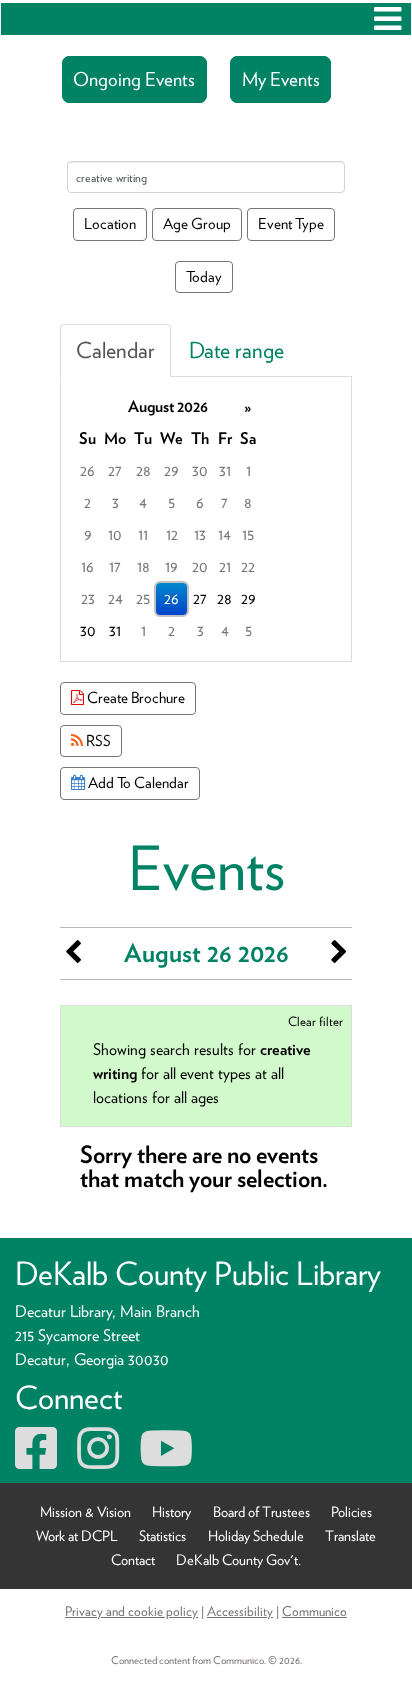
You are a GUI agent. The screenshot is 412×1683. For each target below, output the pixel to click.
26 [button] (87, 470)
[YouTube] (166, 1460)
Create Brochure (134, 697)
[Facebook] (36, 1460)
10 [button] (115, 534)
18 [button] (143, 566)
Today (204, 276)
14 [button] (224, 534)
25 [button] (143, 598)
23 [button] (88, 598)
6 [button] (200, 502)
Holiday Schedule (256, 1535)
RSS (97, 740)
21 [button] (225, 566)
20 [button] (200, 566)
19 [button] (171, 566)
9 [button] (88, 534)
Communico (314, 1611)
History (171, 1511)
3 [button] (115, 502)
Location (110, 223)
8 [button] (248, 502)
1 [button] (248, 470)
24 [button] (115, 598)
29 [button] (171, 470)
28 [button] (143, 470)
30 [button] (200, 470)
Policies (351, 1511)
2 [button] (87, 502)
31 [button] (225, 470)
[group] (206, 519)
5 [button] (171, 502)
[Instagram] (98, 1460)
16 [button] (87, 566)
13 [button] (200, 534)
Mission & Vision (85, 1511)
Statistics (162, 1535)
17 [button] (115, 566)
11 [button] (143, 534)
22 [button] (248, 566)
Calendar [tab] (115, 350)
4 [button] (143, 502)
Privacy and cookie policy (131, 1611)
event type (291, 223)
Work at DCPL (77, 1535)
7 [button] (224, 502)
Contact (133, 1559)
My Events (281, 79)
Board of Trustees (261, 1511)
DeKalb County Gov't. (238, 1559)
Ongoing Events (134, 79)
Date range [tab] (236, 350)
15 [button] (248, 534)
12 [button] (172, 534)
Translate (350, 1535)
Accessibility (240, 1611)
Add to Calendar (137, 782)
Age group (197, 223)
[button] (387, 19)
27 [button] (115, 470)
